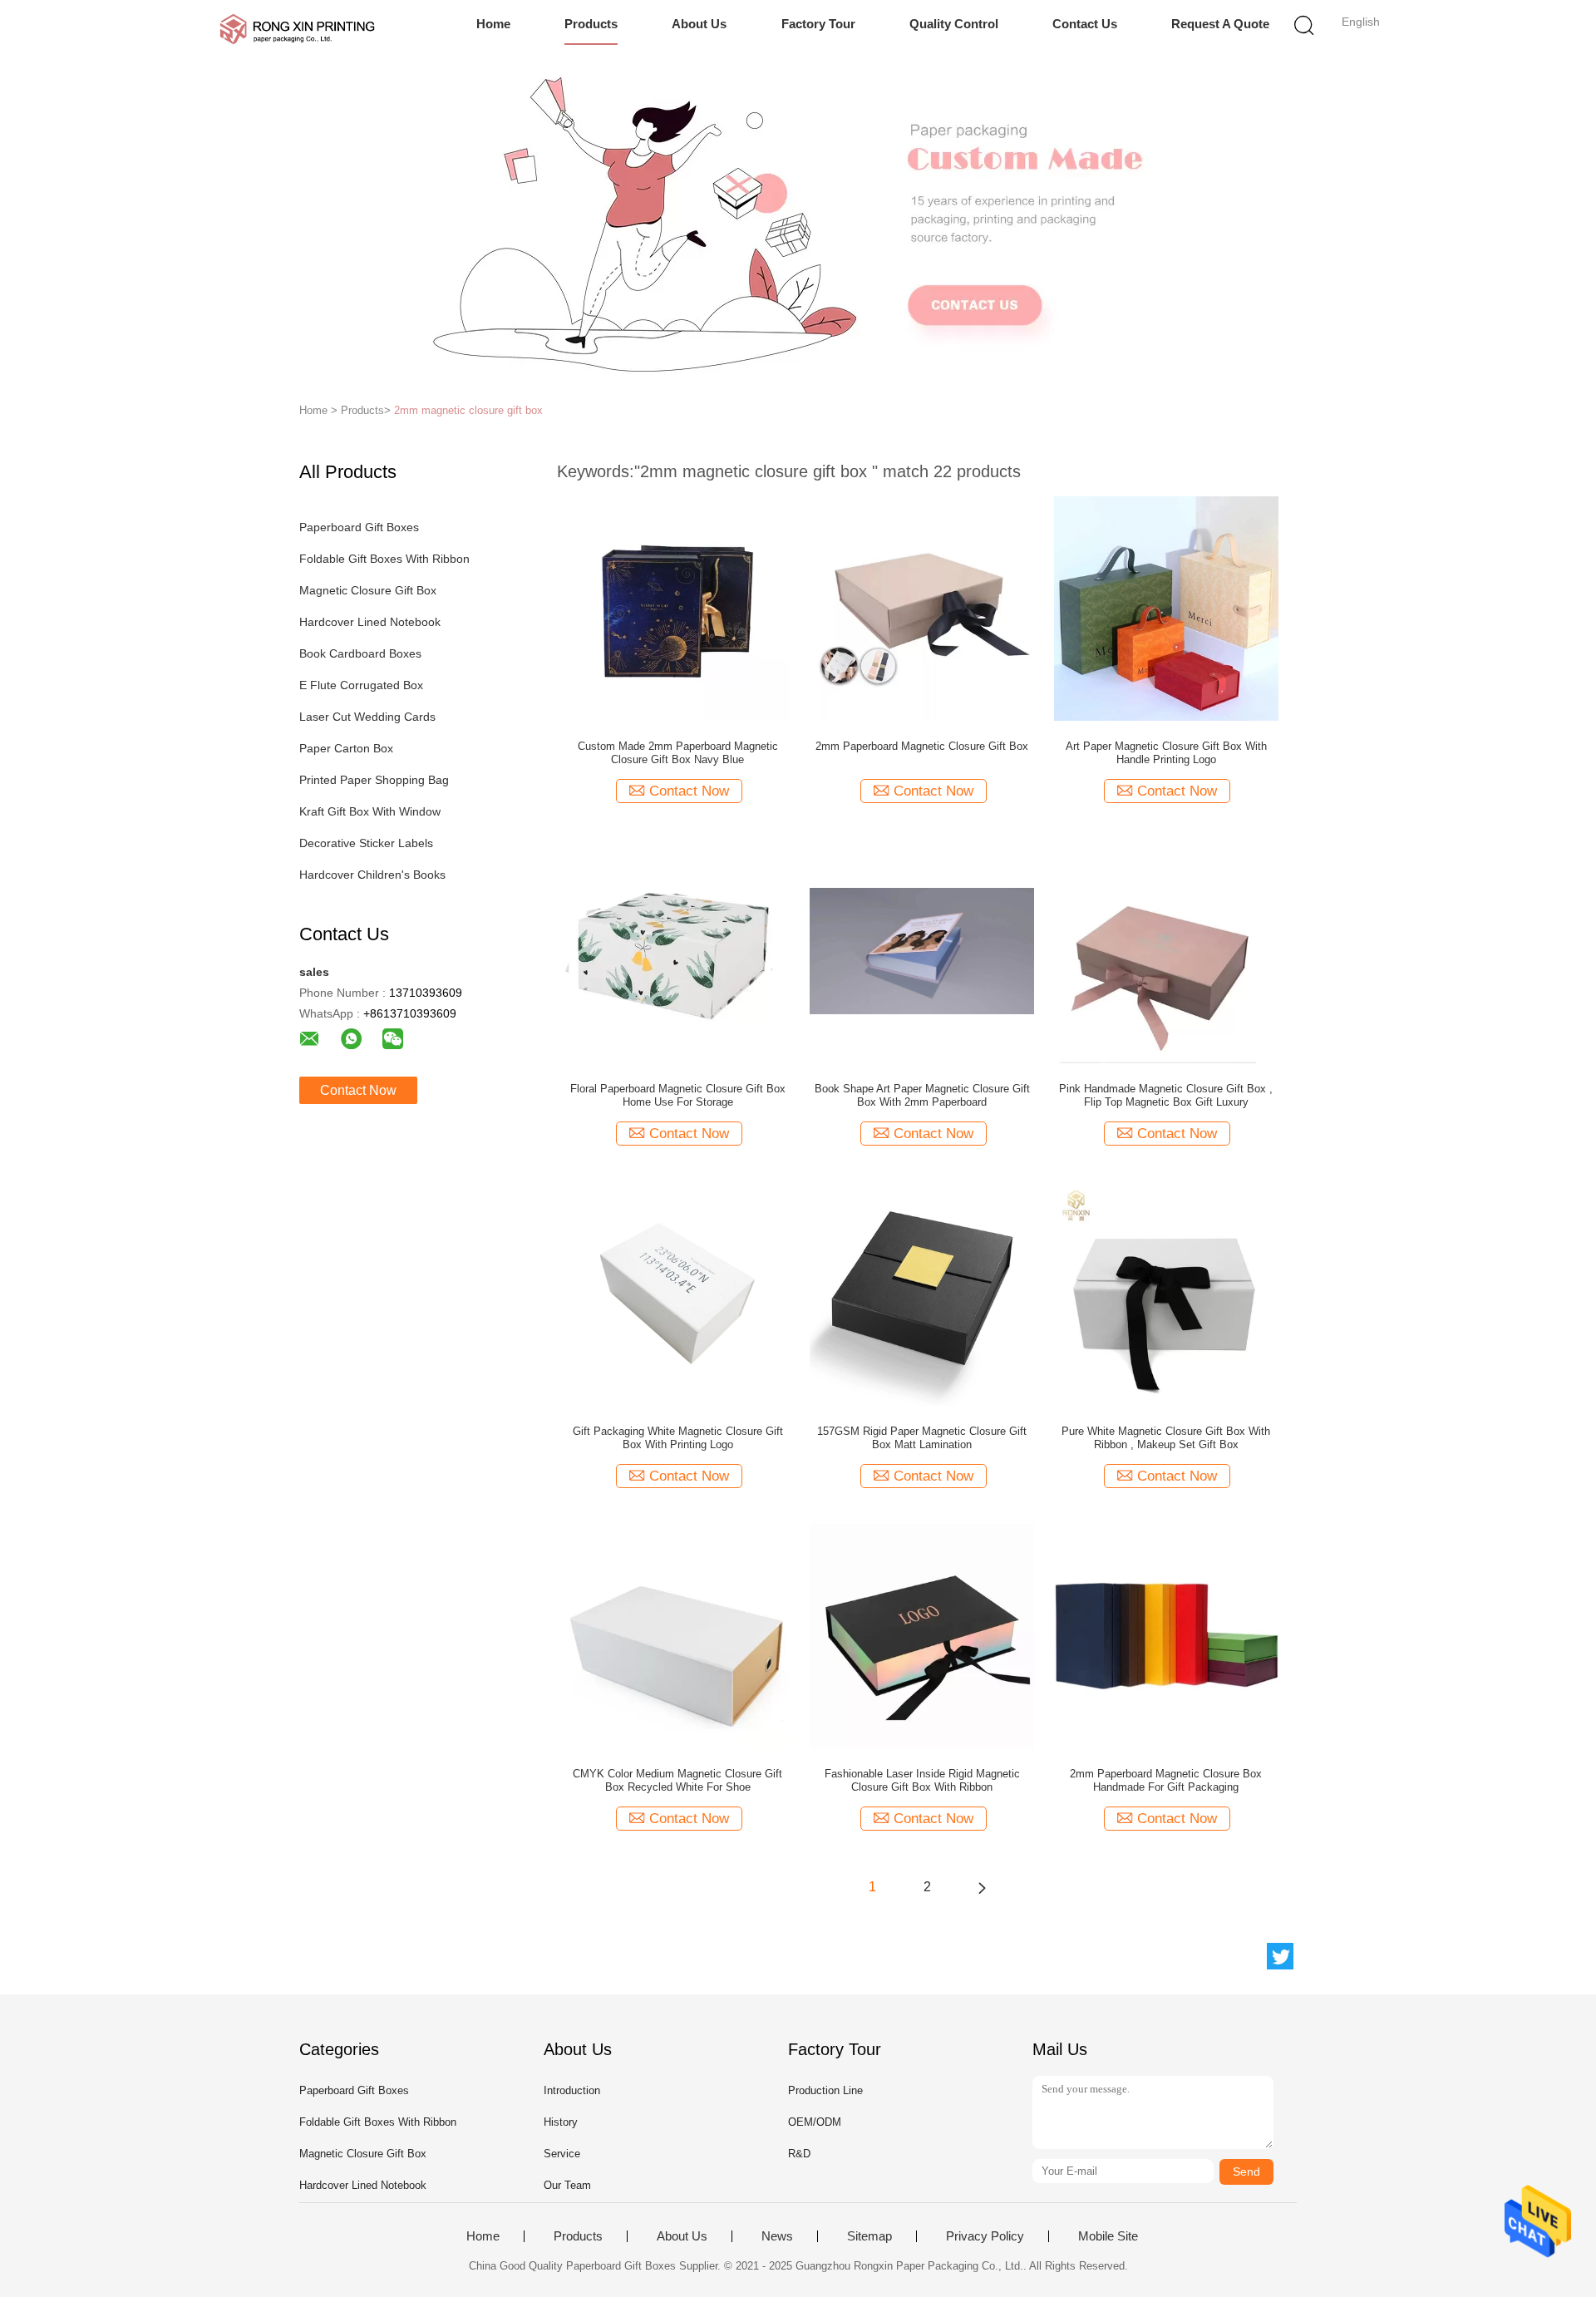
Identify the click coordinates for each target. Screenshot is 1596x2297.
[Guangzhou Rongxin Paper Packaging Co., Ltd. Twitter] (1280, 1956)
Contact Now (358, 1090)
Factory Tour (818, 24)
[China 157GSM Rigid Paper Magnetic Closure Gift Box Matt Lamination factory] (922, 1293)
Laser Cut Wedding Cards (367, 717)
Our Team (567, 2185)
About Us (699, 24)
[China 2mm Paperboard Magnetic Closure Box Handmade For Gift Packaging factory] (1166, 1635)
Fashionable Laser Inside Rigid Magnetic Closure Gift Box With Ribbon (922, 1780)
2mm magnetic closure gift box (468, 410)
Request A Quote (1220, 24)
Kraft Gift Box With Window (370, 811)
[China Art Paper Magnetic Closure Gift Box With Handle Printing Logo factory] (1166, 608)
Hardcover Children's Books (372, 875)
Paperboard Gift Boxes (359, 527)
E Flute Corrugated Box (361, 685)
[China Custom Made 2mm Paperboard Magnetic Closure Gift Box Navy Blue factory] (677, 608)
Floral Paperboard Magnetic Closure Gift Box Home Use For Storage (678, 1095)
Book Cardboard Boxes (360, 653)
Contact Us (1085, 24)
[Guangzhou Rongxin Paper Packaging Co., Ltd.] (297, 29)
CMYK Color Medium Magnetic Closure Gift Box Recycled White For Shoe (677, 1780)
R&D (799, 2154)
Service (562, 2154)
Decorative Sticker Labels (366, 843)
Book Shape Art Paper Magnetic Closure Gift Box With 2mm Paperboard (922, 1095)
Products (591, 24)
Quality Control (954, 24)
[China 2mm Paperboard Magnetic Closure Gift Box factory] (922, 608)
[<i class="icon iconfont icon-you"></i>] (982, 1887)
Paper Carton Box (346, 748)
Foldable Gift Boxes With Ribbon (384, 559)
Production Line (825, 2090)
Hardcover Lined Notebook (370, 622)
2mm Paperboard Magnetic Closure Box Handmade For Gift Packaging (1166, 1780)
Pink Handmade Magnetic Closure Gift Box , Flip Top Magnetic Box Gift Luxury (1166, 1095)
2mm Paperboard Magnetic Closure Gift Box (922, 746)
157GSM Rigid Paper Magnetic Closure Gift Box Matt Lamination (922, 1438)
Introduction (572, 2090)
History (561, 2122)
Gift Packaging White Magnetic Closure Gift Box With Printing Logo (678, 1438)
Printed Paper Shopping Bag (374, 780)
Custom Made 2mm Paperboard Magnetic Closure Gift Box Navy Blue (678, 753)
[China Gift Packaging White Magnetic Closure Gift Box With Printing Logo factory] (677, 1293)
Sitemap (869, 2236)
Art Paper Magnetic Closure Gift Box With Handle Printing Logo (1166, 753)
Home (493, 24)
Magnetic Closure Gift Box (368, 590)
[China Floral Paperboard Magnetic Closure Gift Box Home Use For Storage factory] (677, 950)
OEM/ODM (815, 2122)
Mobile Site (1108, 2236)
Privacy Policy (985, 2236)
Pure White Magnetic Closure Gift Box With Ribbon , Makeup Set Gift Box (1166, 1438)
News (777, 2236)
